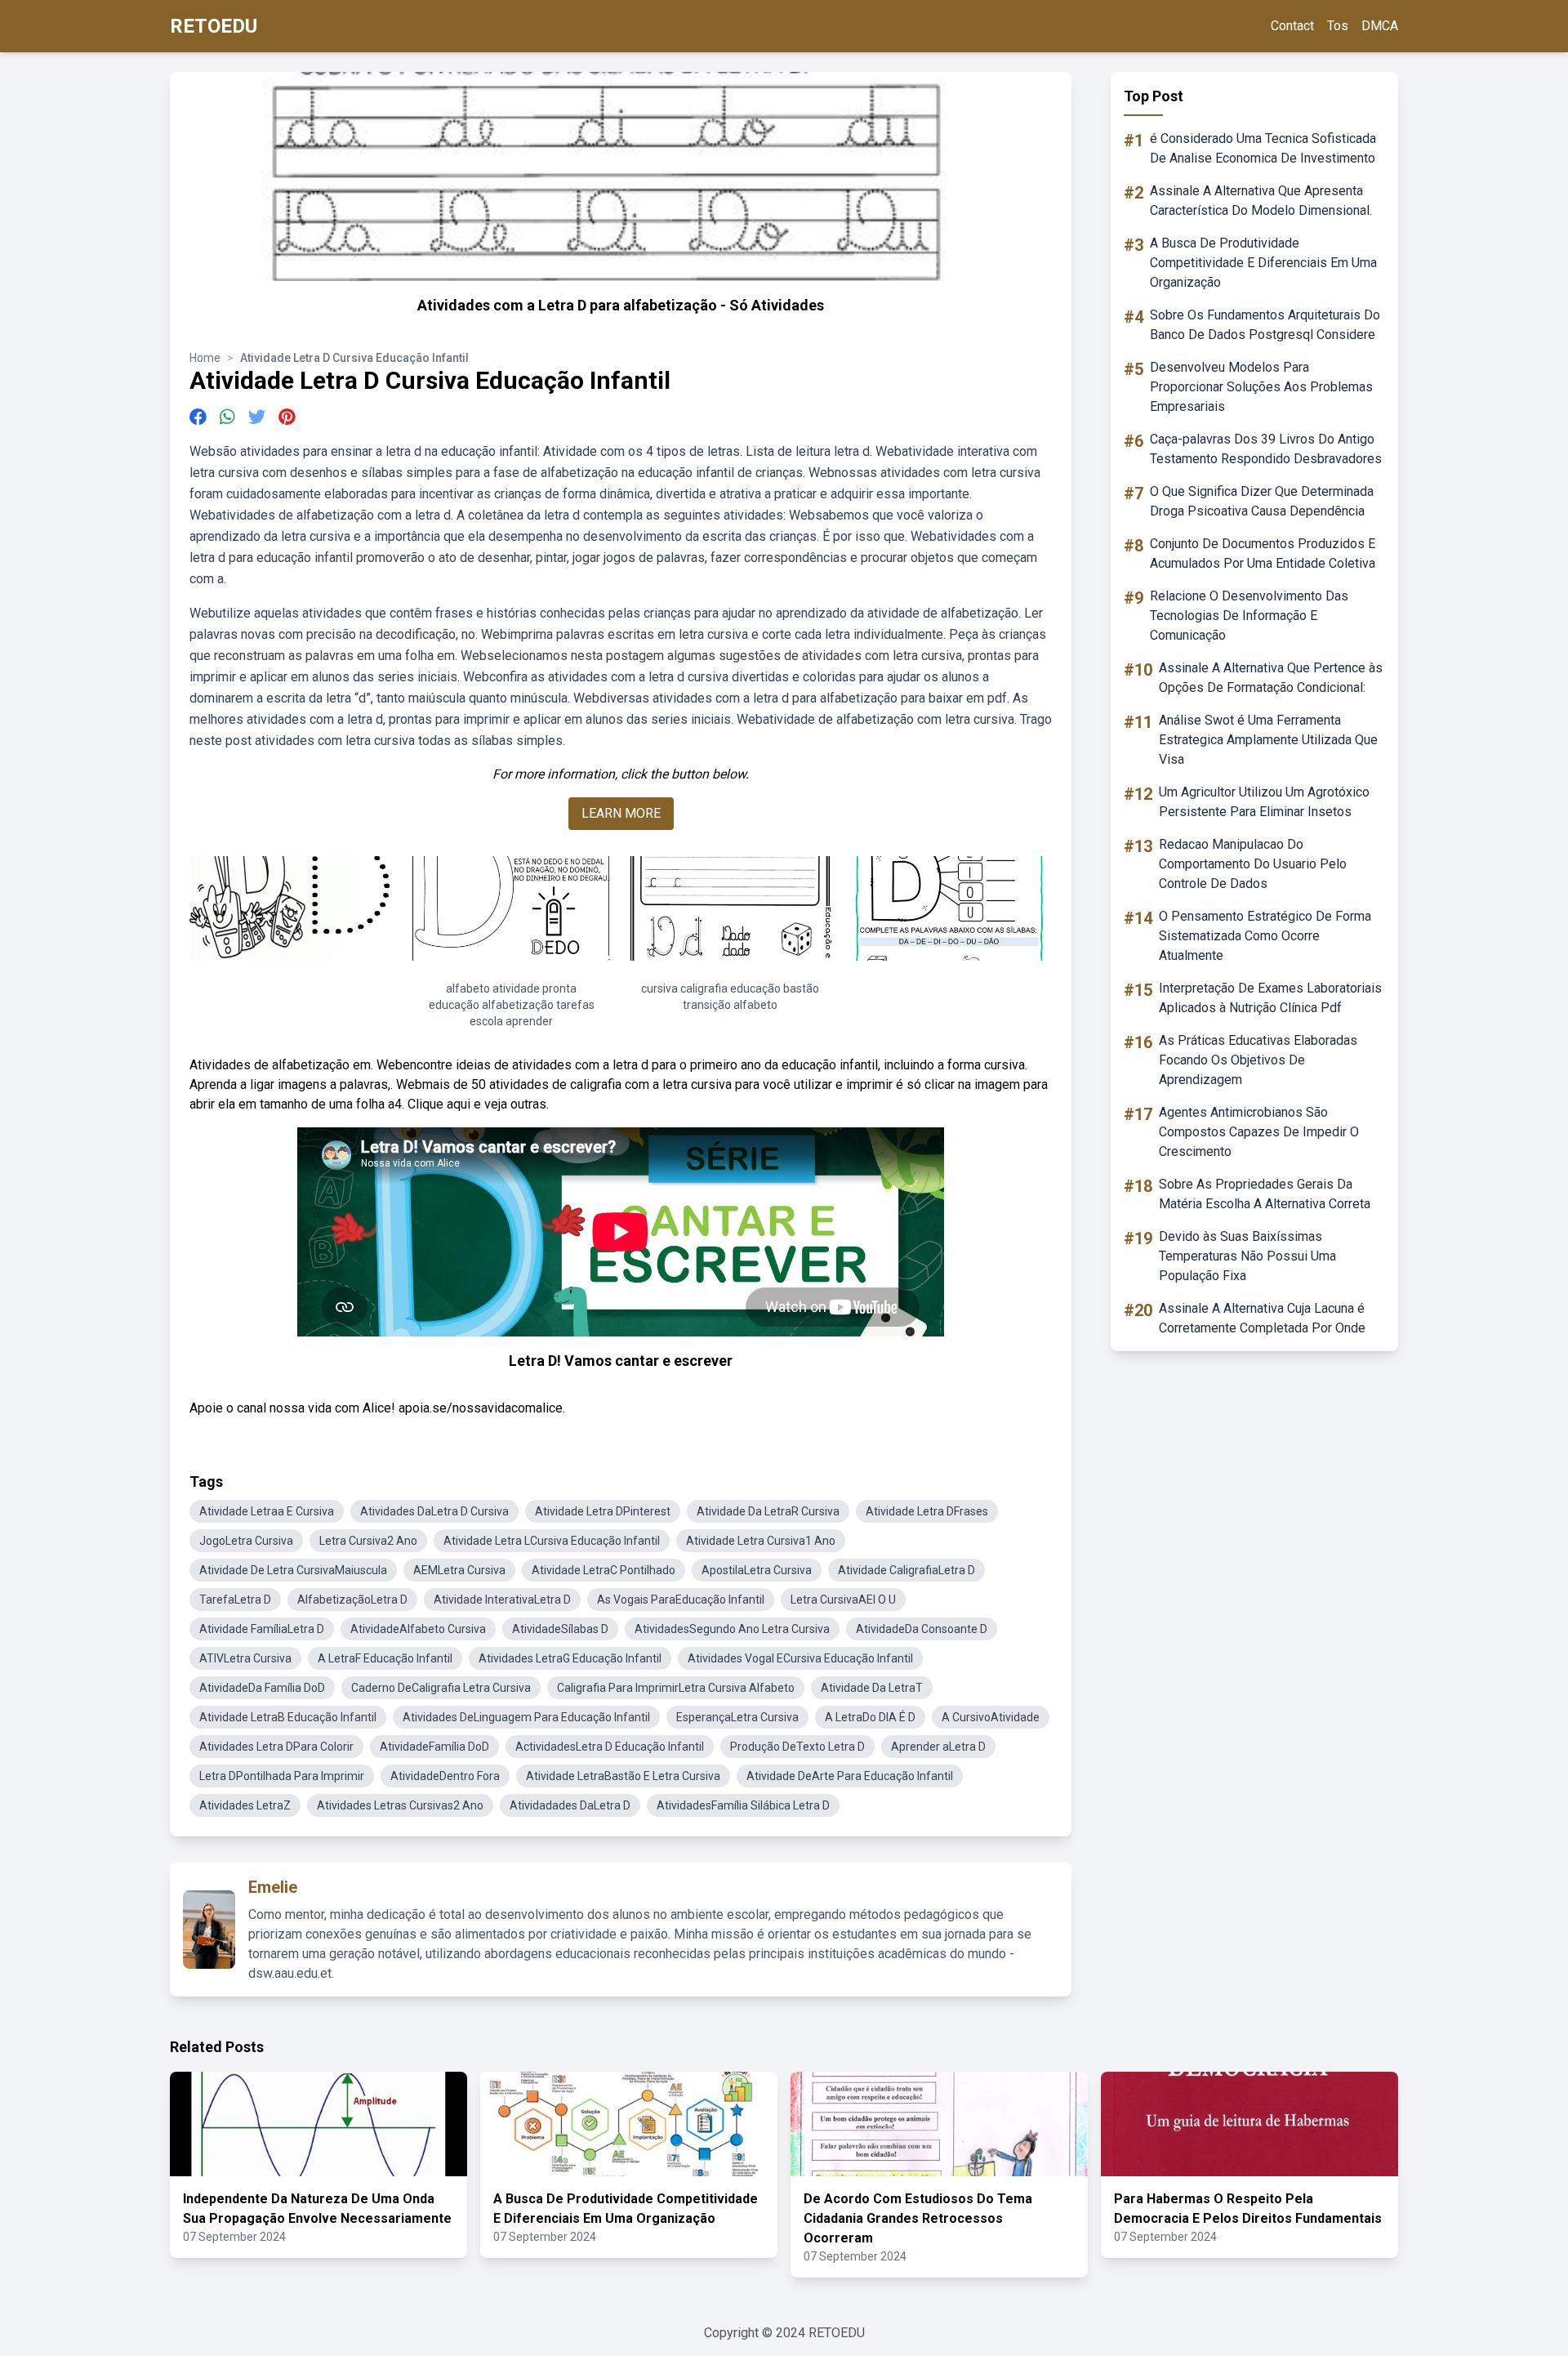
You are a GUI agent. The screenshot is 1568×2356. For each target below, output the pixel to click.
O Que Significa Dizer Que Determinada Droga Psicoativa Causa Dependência (1262, 501)
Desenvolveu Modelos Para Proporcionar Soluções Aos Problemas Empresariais (1261, 387)
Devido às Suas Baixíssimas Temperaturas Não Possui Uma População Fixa (1247, 1256)
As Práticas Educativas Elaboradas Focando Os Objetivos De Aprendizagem (1258, 1060)
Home (205, 358)
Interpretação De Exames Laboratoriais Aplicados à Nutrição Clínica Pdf (1270, 998)
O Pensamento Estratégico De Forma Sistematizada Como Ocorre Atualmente (1265, 936)
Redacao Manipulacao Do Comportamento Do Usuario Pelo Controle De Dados (1253, 864)
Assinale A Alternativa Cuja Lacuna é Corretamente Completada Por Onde (1262, 1318)
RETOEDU (214, 26)
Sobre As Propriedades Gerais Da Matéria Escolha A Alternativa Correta (1265, 1194)
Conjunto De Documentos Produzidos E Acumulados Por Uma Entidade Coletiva (1263, 553)
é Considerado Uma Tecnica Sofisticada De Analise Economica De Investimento (1263, 148)
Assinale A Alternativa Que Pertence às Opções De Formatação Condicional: (1271, 678)
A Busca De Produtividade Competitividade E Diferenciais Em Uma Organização (1263, 263)
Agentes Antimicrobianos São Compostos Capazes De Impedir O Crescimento (1259, 1132)
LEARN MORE (621, 813)
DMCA (1380, 26)
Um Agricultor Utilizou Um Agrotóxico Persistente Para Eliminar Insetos (1264, 802)
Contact (1292, 26)
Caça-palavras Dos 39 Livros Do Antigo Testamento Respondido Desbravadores (1266, 449)
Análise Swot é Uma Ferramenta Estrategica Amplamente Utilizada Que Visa (1268, 740)
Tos (1338, 26)
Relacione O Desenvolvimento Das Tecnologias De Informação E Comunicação (1249, 616)
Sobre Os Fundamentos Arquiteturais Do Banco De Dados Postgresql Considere (1265, 325)
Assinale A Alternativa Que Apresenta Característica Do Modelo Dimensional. (1261, 201)
